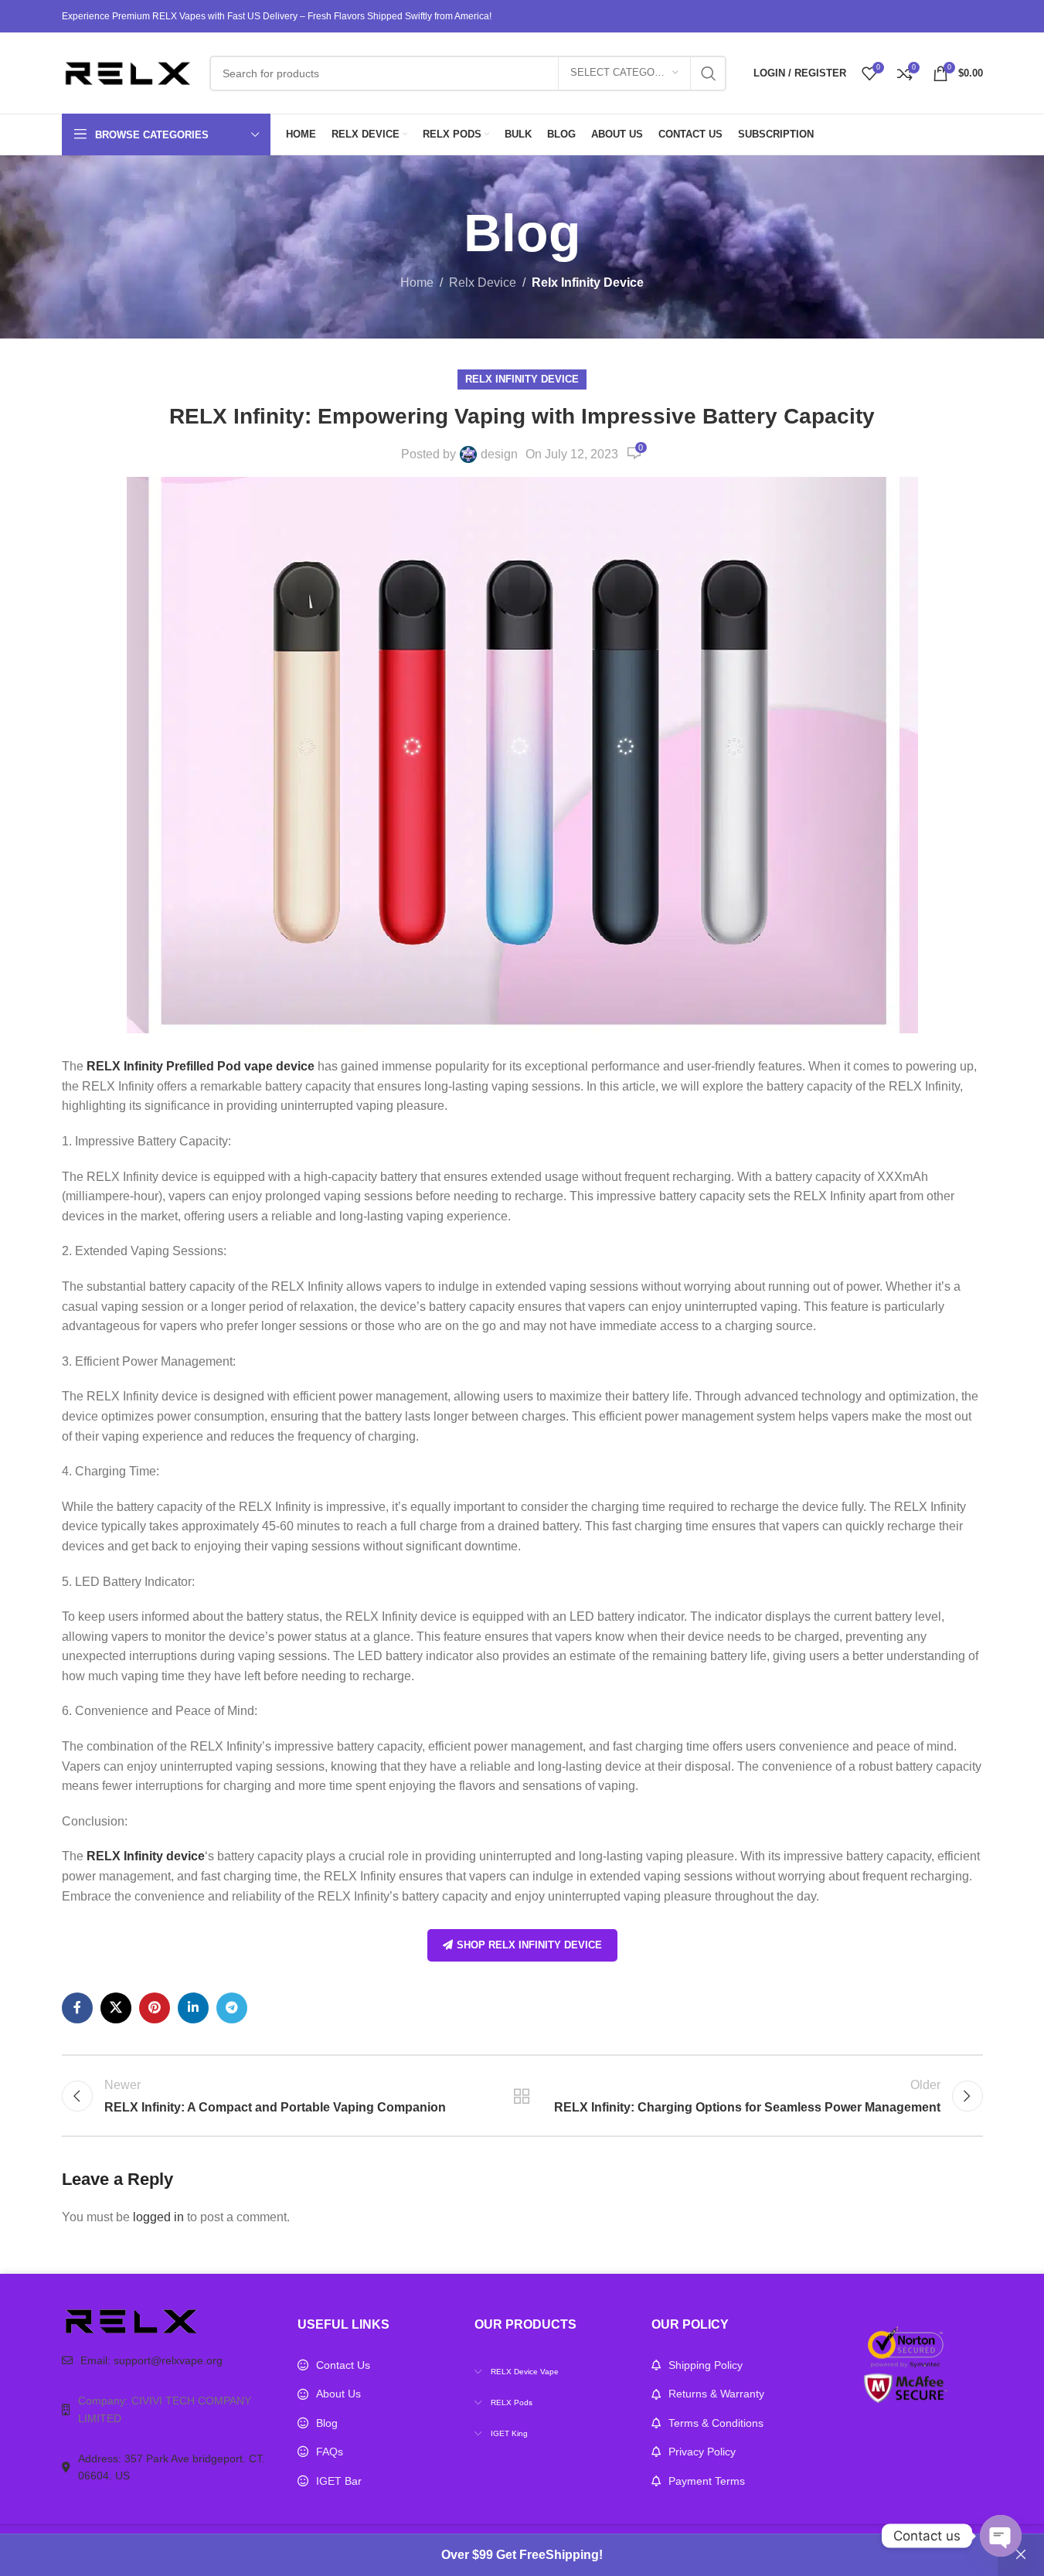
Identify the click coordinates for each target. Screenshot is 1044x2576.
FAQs (330, 2452)
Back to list (522, 2096)
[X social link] (116, 2008)
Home (417, 282)
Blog (327, 2423)
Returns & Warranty (716, 2394)
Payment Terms (707, 2481)
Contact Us (343, 2365)
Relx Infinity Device (588, 282)
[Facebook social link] (77, 2008)
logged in (158, 2217)
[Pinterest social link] (155, 2008)
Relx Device (483, 282)
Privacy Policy (702, 2452)
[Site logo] (128, 72)
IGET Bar (339, 2481)
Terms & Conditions (716, 2423)
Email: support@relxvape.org (151, 2360)
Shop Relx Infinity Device (529, 1945)
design (499, 454)
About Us (338, 2394)
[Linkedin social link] (193, 2008)
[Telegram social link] (232, 2008)
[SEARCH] (709, 73)
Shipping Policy (706, 2365)
